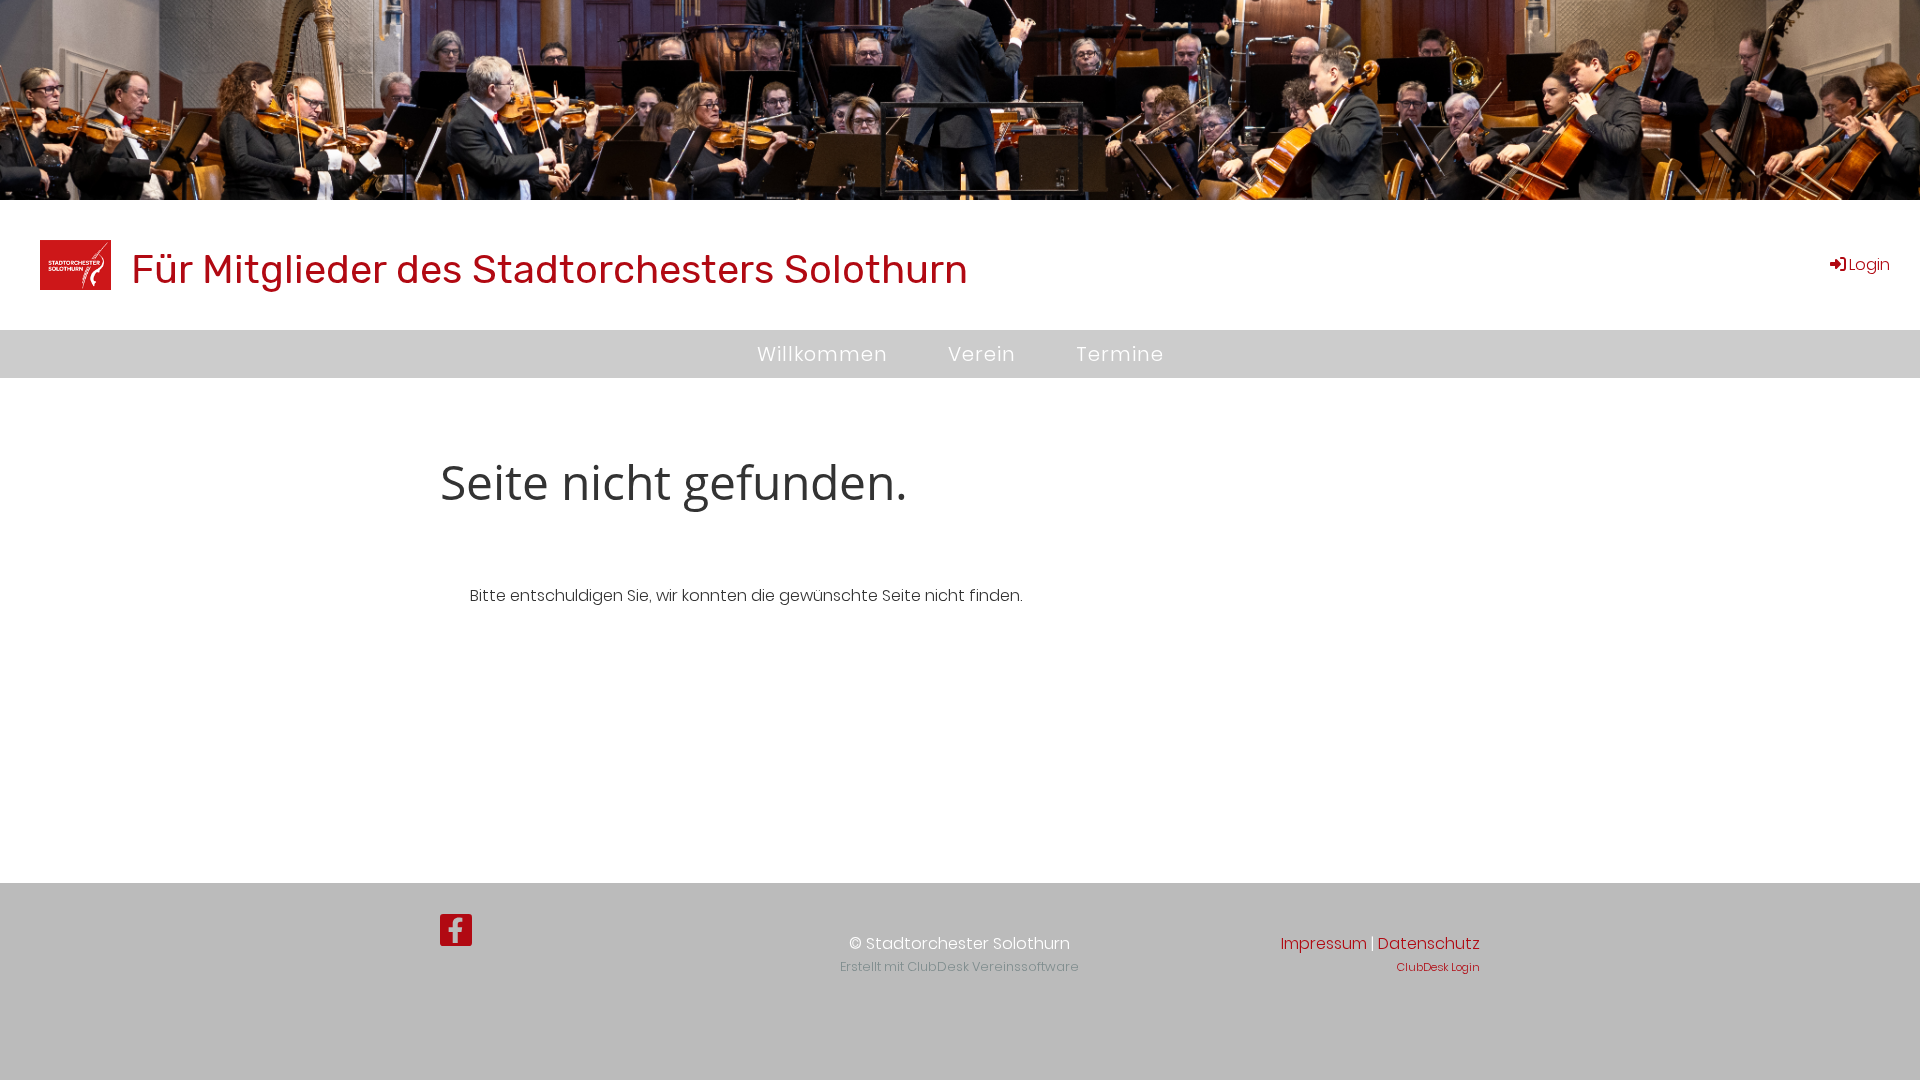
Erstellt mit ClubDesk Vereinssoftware (959, 966)
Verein (982, 354)
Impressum (1324, 943)
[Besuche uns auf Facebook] (456, 934)
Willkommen (822, 354)
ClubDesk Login (1438, 967)
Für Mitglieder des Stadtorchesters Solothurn (549, 269)
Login (1869, 264)
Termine (1120, 354)
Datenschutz (1429, 943)
